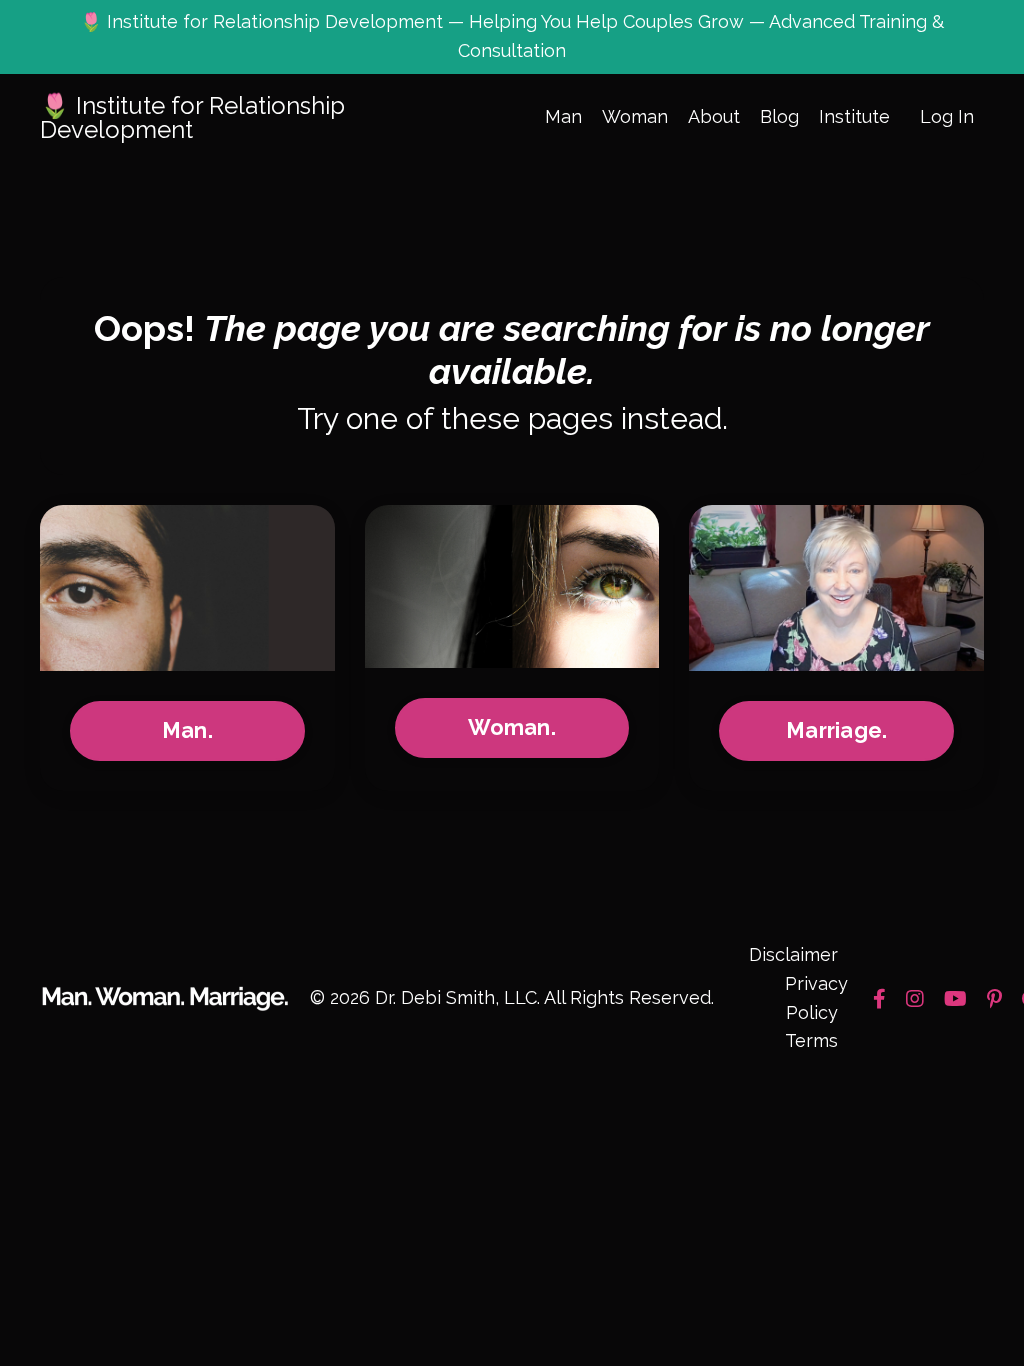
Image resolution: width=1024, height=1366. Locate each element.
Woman (635, 116)
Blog (779, 116)
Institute (854, 116)
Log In (947, 116)
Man (563, 116)
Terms (811, 1040)
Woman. (512, 727)
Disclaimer (793, 954)
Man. (187, 730)
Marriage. (836, 730)
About (714, 116)
